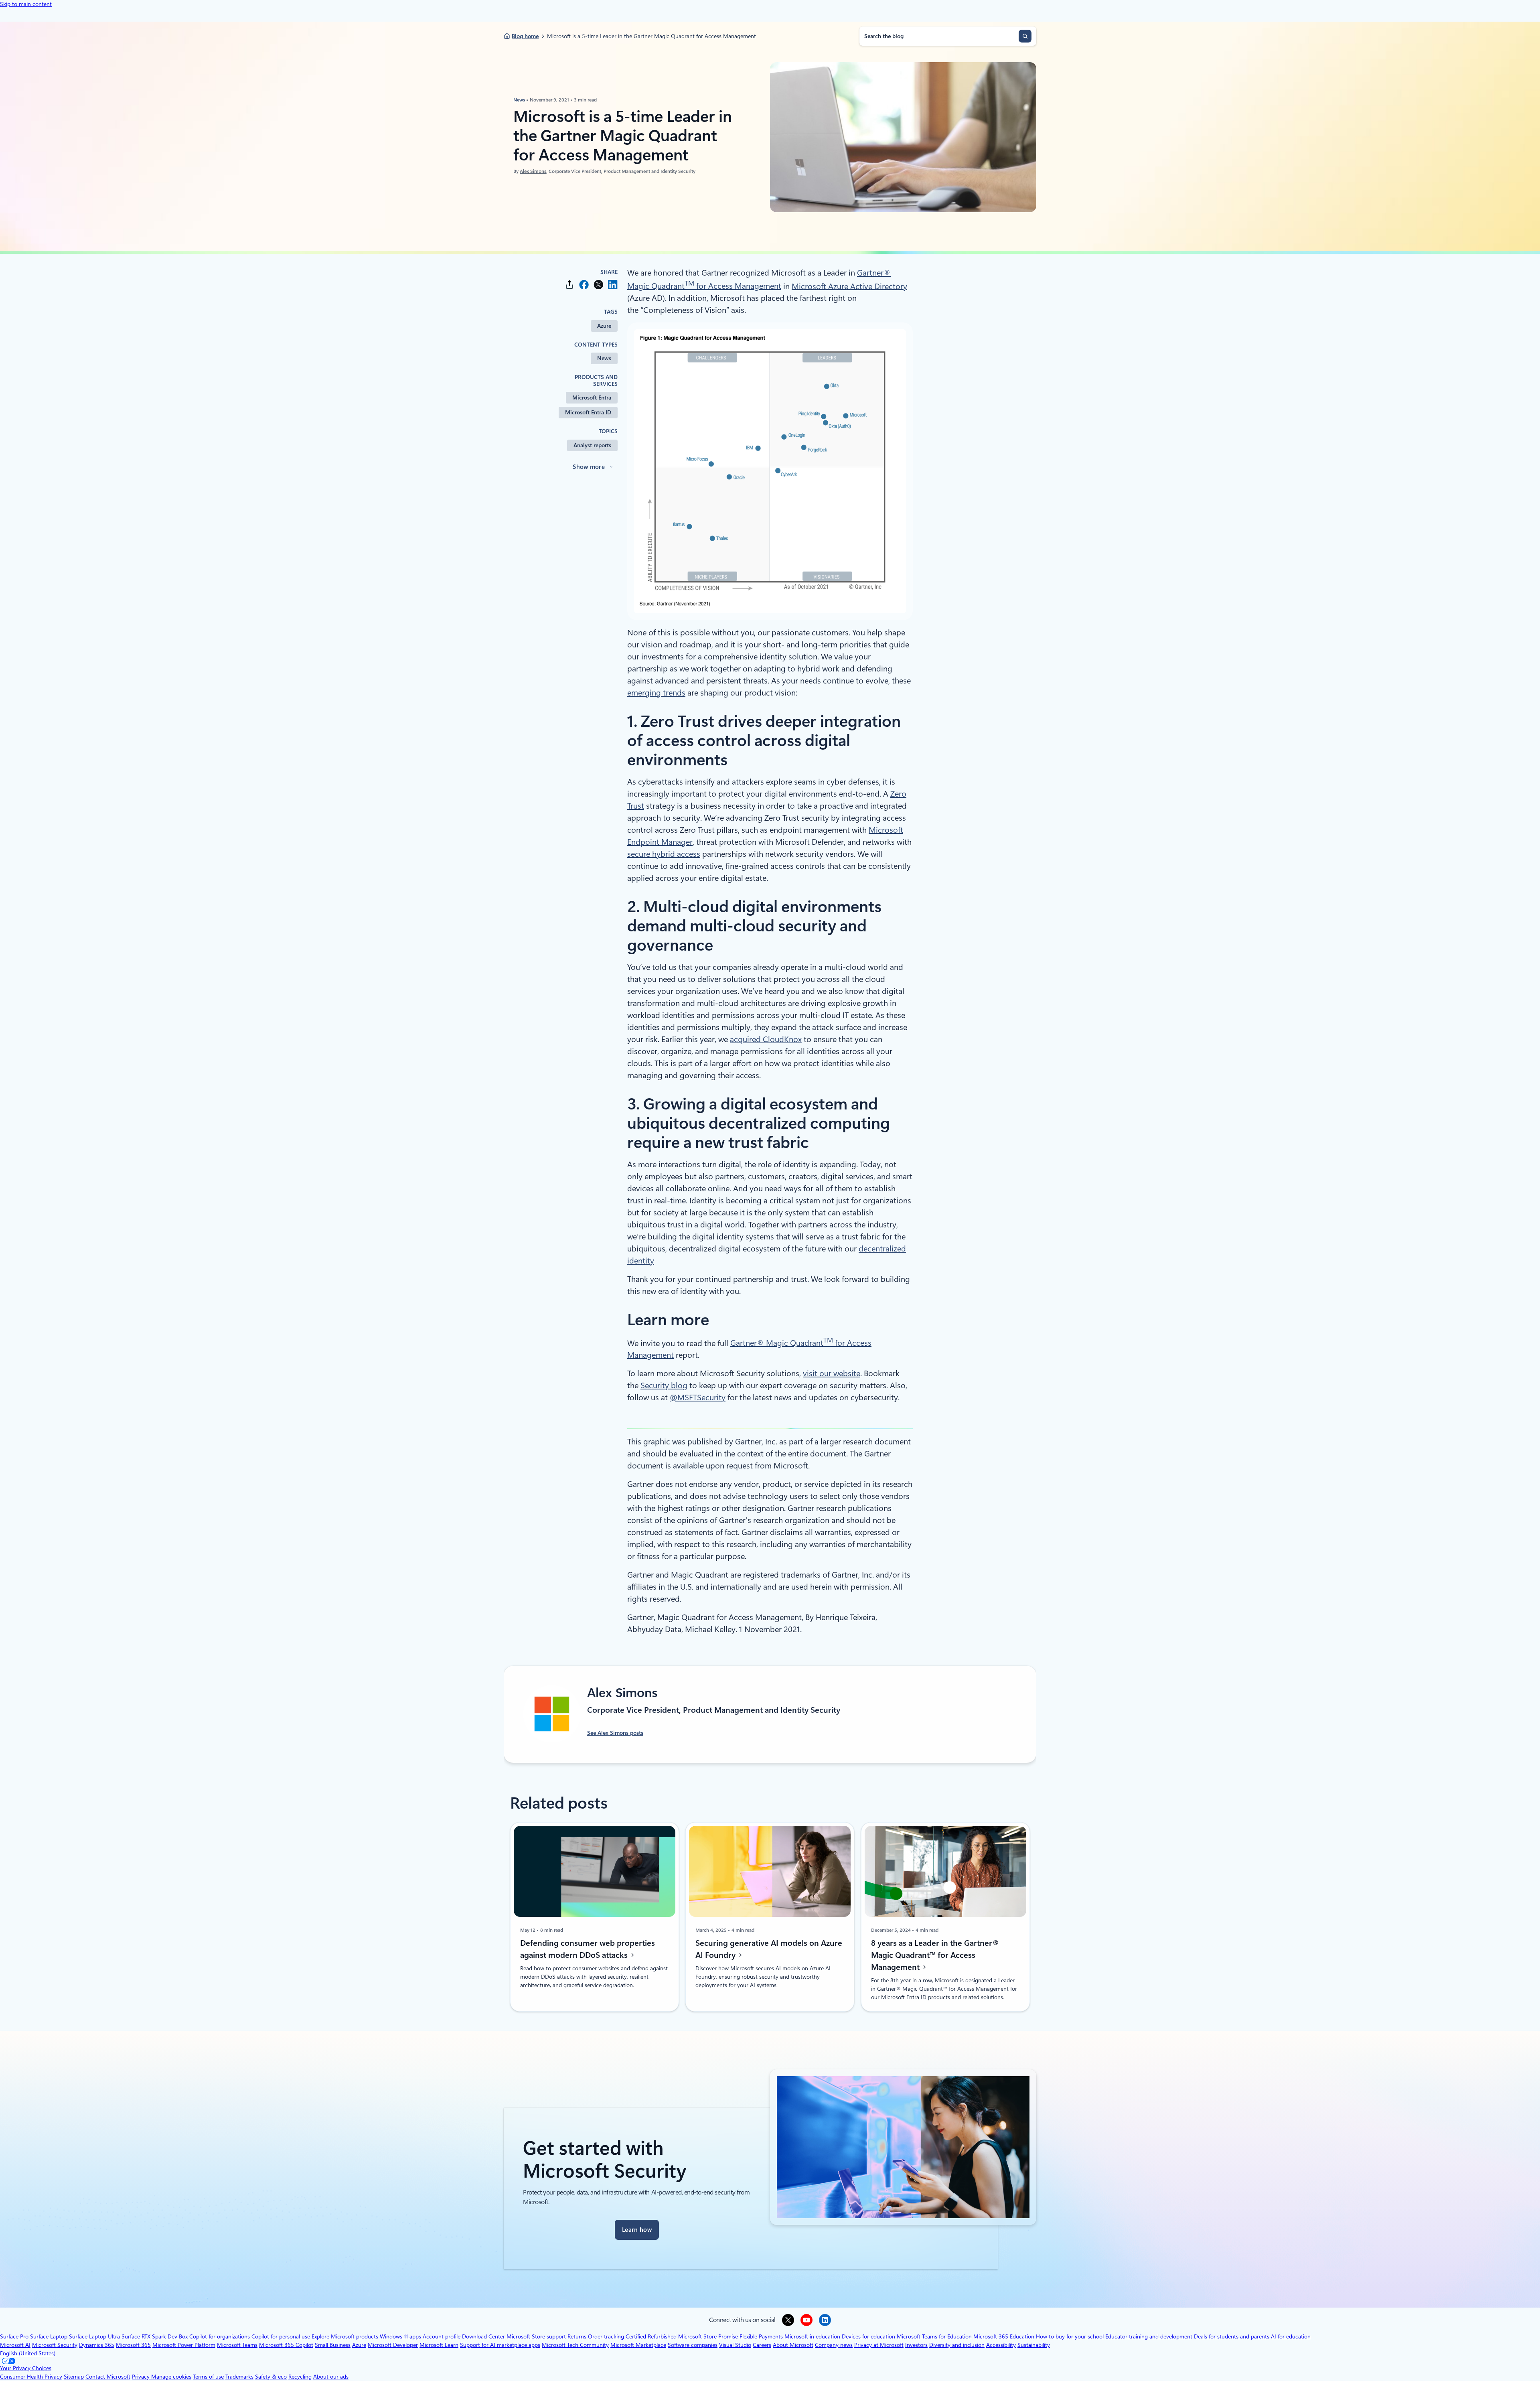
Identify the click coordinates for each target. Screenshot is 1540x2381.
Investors (916, 2345)
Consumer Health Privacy (31, 2377)
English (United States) (28, 2353)
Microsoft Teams (237, 2345)
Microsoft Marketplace (638, 2345)
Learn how (637, 2230)
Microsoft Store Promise (708, 2336)
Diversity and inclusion (957, 2345)
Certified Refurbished (651, 2336)
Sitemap (74, 2377)
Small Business (333, 2345)
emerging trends (656, 693)
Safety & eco (271, 2377)
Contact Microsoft (108, 2377)
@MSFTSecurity (698, 1397)
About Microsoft (793, 2345)
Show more (589, 467)
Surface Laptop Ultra (94, 2336)
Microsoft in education (812, 2336)
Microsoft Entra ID (588, 412)
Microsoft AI (15, 2345)
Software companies (693, 2345)
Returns (577, 2336)
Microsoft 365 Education (1004, 2336)
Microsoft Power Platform (184, 2345)
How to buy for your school (1070, 2336)
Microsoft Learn (439, 2345)
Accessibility (1001, 2345)
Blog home (525, 36)
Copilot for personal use (281, 2336)
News (520, 100)
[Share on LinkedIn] (613, 285)
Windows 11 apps (400, 2336)
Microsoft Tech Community (575, 2345)
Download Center (483, 2336)
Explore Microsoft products (345, 2336)
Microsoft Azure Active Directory (849, 286)
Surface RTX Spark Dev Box (155, 2336)
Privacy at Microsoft (879, 2345)
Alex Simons (533, 171)
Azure (604, 326)
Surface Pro (14, 2336)
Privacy (142, 2377)
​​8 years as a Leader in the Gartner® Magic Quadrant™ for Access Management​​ (935, 1955)
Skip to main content (26, 4)
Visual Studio (735, 2345)
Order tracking (606, 2336)
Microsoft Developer (393, 2345)
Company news (834, 2345)
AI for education (1291, 2336)
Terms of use (208, 2377)
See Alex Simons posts (615, 1733)
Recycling (300, 2377)
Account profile (442, 2336)
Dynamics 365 (97, 2345)
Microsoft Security (55, 2345)
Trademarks (239, 2377)
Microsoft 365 (133, 2345)
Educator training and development (1149, 2336)
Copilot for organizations (220, 2336)
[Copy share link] (569, 285)
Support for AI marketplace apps (500, 2345)
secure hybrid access (664, 854)
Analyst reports (592, 445)
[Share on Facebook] (584, 285)
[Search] (1025, 36)
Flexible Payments (761, 2336)
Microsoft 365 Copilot (286, 2345)
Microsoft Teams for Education (934, 2336)
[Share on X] (598, 285)
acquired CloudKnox (766, 1039)
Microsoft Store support (536, 2336)
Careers (762, 2345)
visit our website (832, 1373)
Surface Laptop (49, 2336)
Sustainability (1034, 2345)
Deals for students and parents (1232, 2336)
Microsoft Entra (592, 398)
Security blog (664, 1385)
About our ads (331, 2377)
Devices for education (868, 2336)
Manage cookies (171, 2377)
